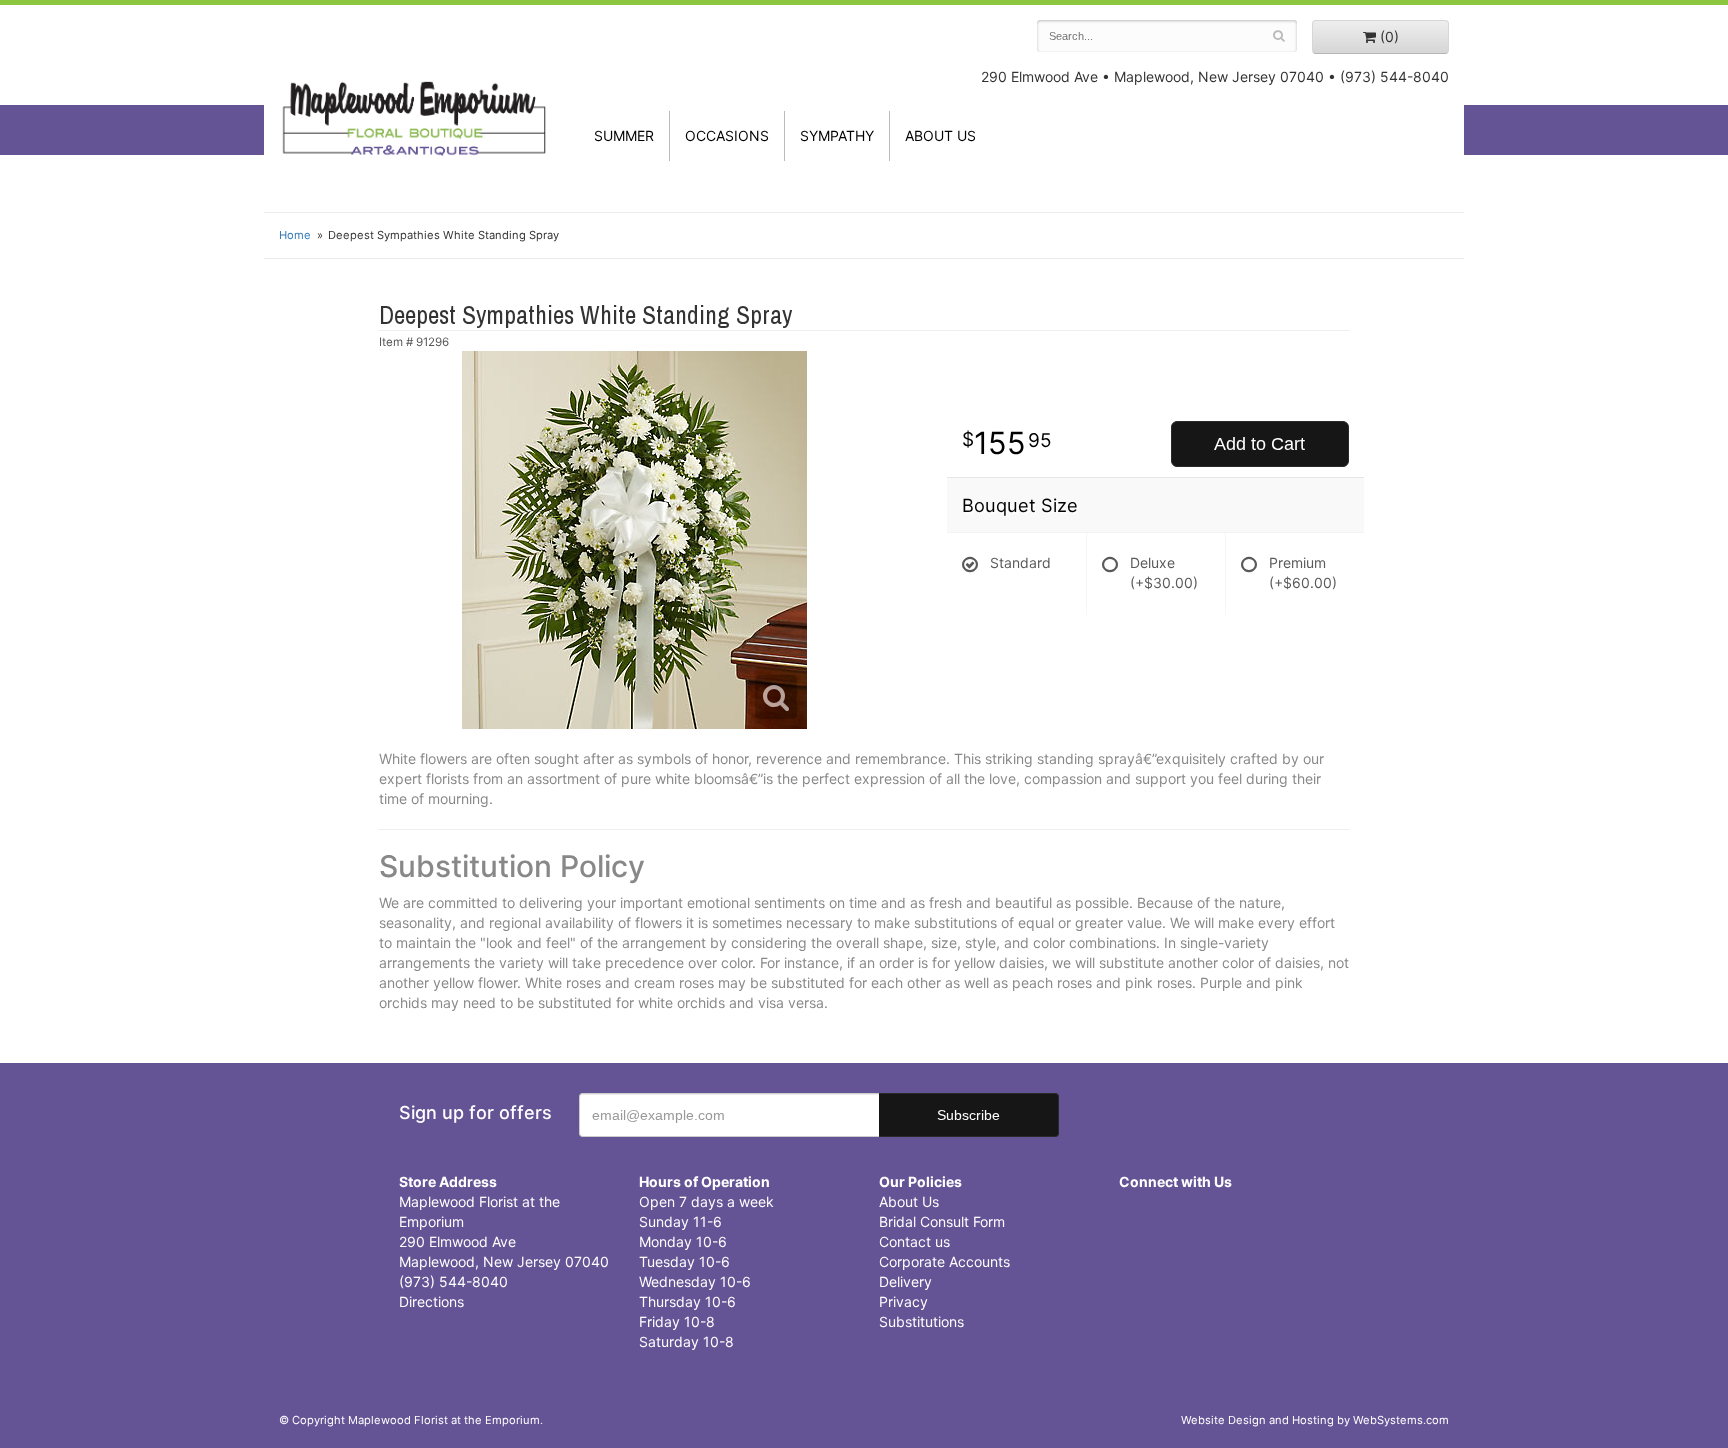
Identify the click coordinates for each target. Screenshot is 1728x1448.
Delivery (905, 1281)
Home (295, 235)
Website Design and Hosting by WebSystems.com (1315, 1420)
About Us (909, 1201)
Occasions (727, 135)
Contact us (914, 1241)
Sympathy (837, 135)
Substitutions (921, 1321)
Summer (624, 135)
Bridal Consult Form (942, 1221)
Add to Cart (1259, 444)
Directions (431, 1301)
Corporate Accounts (944, 1261)
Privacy (903, 1301)
